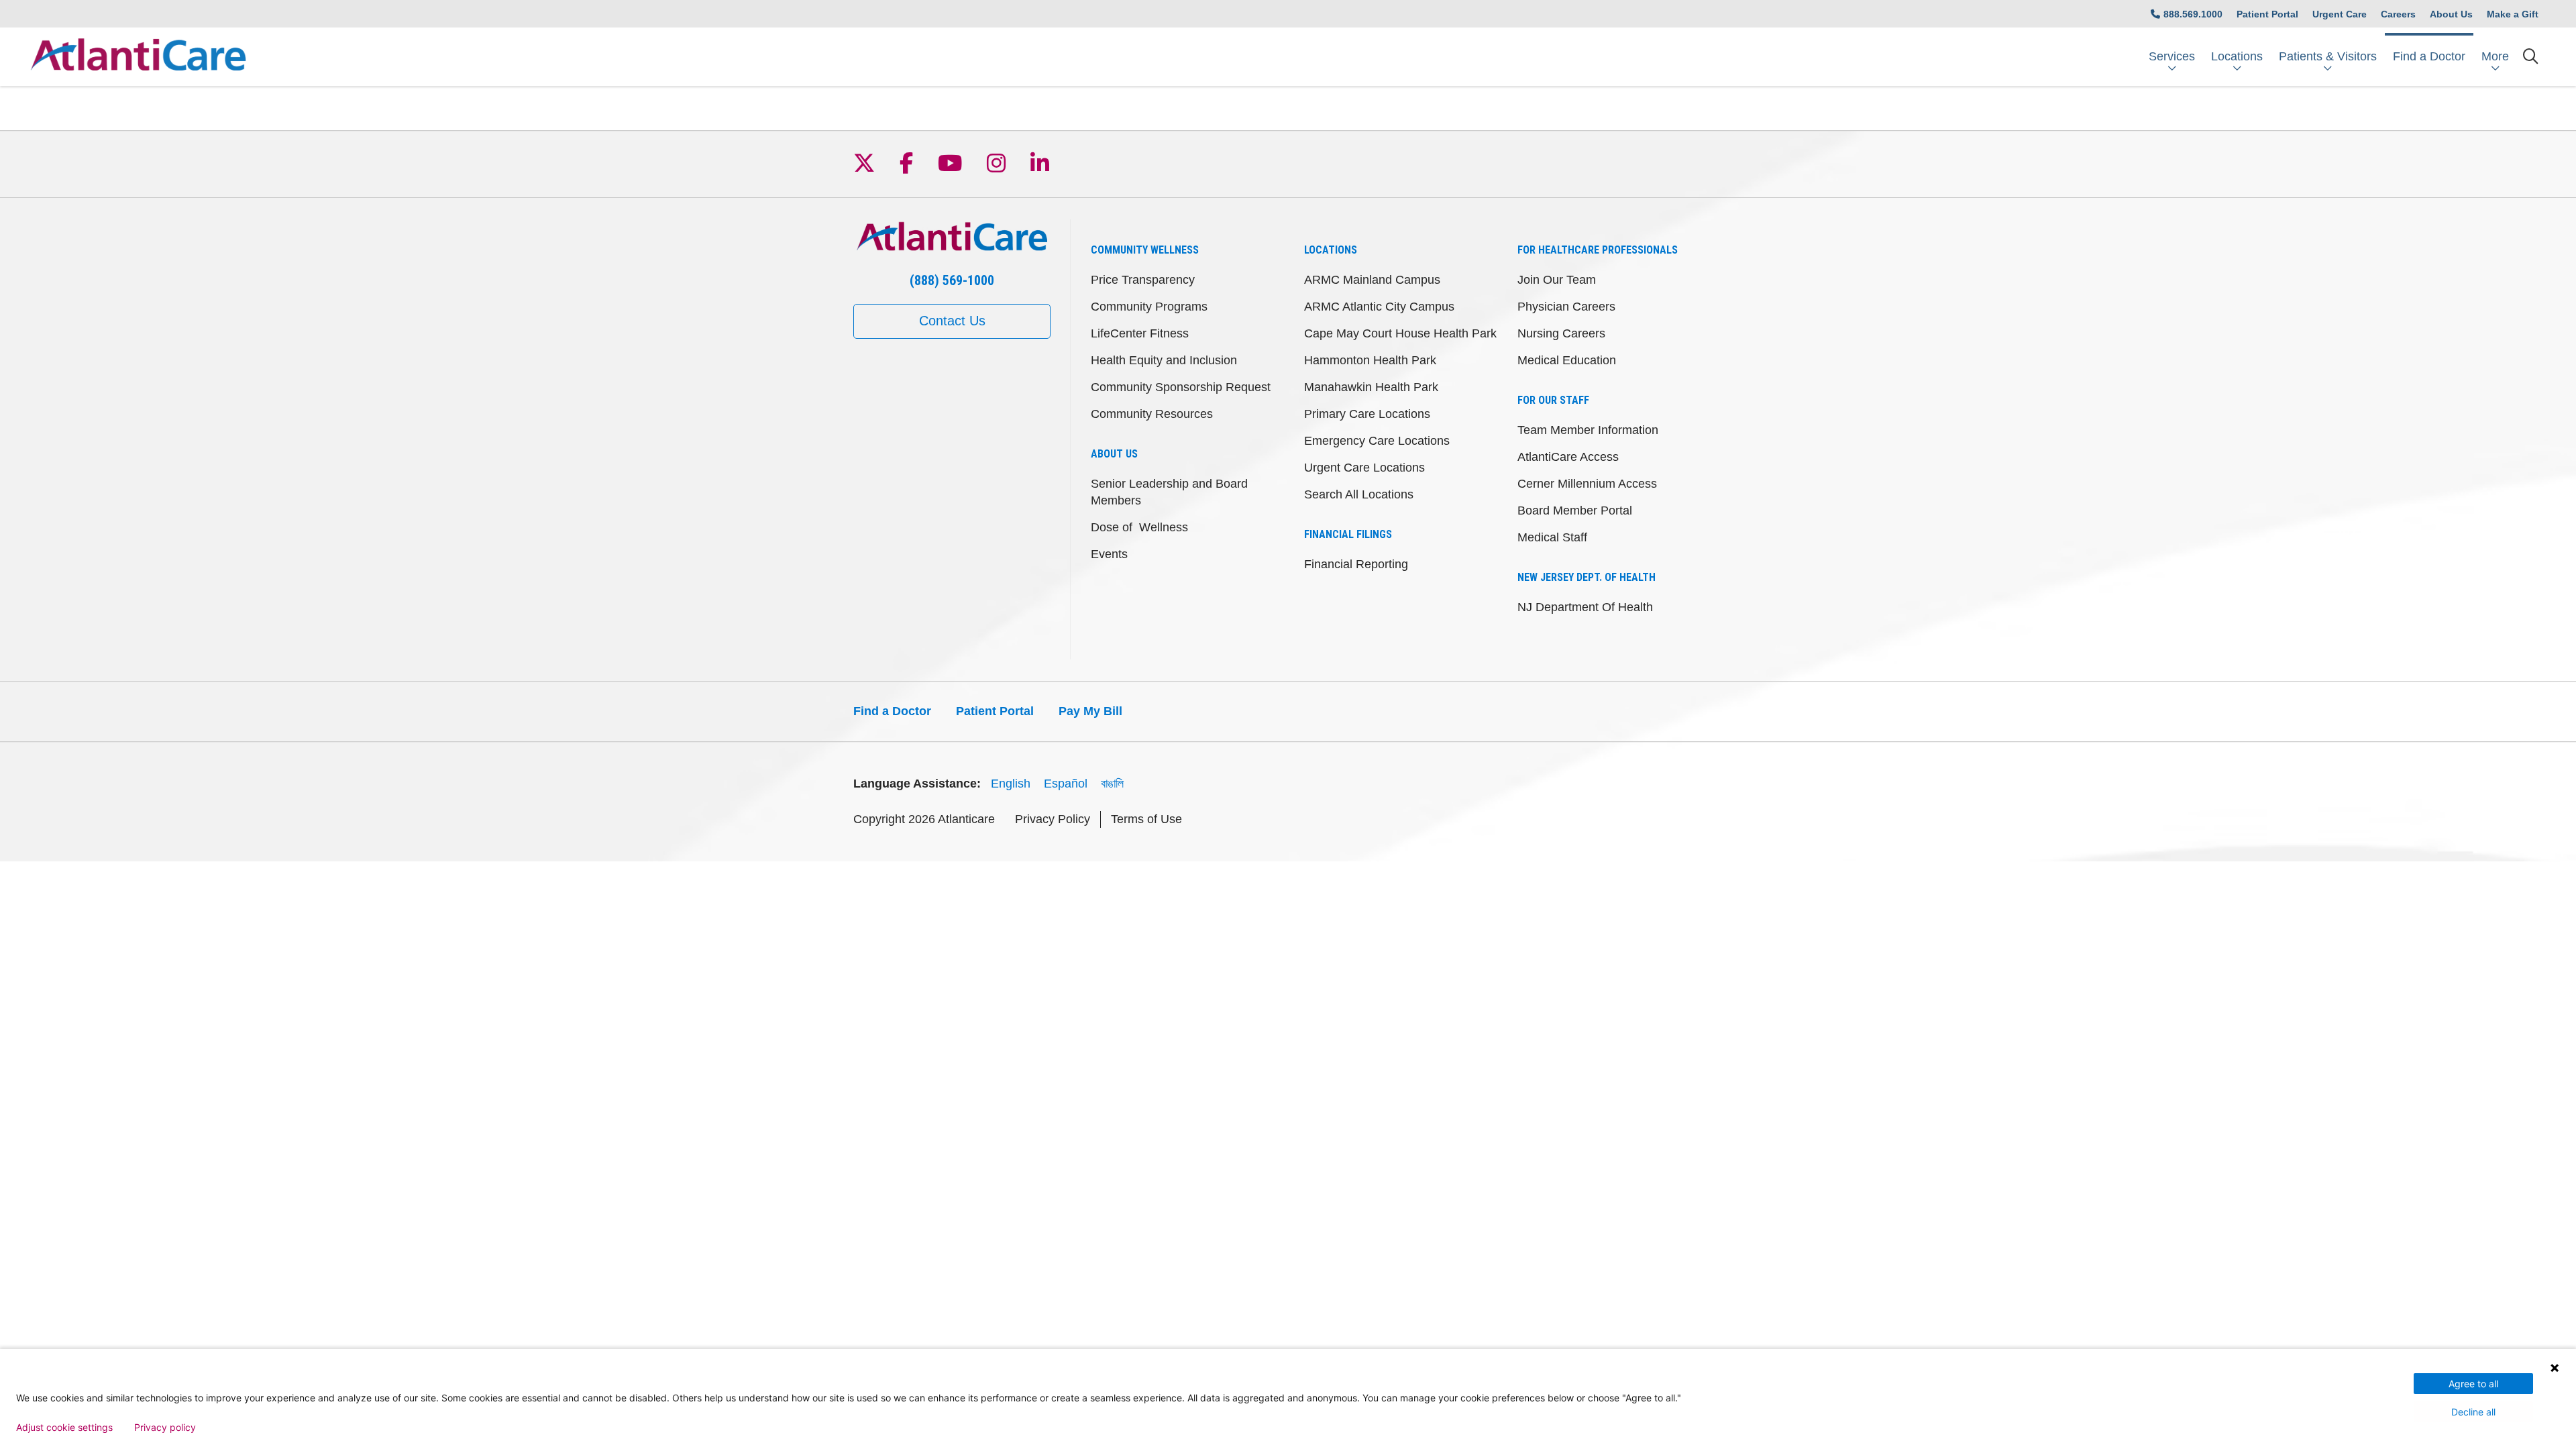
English (1011, 784)
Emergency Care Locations (1377, 441)
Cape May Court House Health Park (1400, 333)
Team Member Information (1588, 430)
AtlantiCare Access (1568, 457)
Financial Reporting (1356, 564)
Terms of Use (1146, 819)
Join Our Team (1557, 280)
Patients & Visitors (2328, 56)
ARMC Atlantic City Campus (1379, 307)
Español (1066, 784)
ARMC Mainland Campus (1372, 280)
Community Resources (1152, 414)
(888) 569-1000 (952, 280)
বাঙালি (1112, 784)
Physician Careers (1566, 307)
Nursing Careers (1561, 333)
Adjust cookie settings (64, 1428)
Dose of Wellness (1139, 527)
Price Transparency (1143, 280)
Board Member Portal (1575, 511)
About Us (2451, 14)
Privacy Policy (1053, 819)
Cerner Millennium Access (1587, 484)
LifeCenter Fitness (1140, 333)
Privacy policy (165, 1428)
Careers (2398, 14)
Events (1109, 554)
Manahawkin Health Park (1371, 387)
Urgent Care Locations (1364, 468)
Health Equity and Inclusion (1164, 360)
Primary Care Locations (1367, 414)
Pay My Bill (1090, 711)
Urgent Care (2340, 14)
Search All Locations (1359, 494)
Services (2172, 56)
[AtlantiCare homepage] (138, 57)
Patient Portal (2267, 14)
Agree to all (2473, 1384)
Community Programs (1149, 307)
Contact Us (952, 321)
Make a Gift (2513, 14)
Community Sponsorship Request (1181, 387)
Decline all (2473, 1412)
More (2495, 56)
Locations (2237, 56)
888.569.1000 (2193, 14)
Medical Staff (1552, 537)
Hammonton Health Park (1370, 360)
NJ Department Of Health (1585, 607)
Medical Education (1567, 360)
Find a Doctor (2429, 56)
